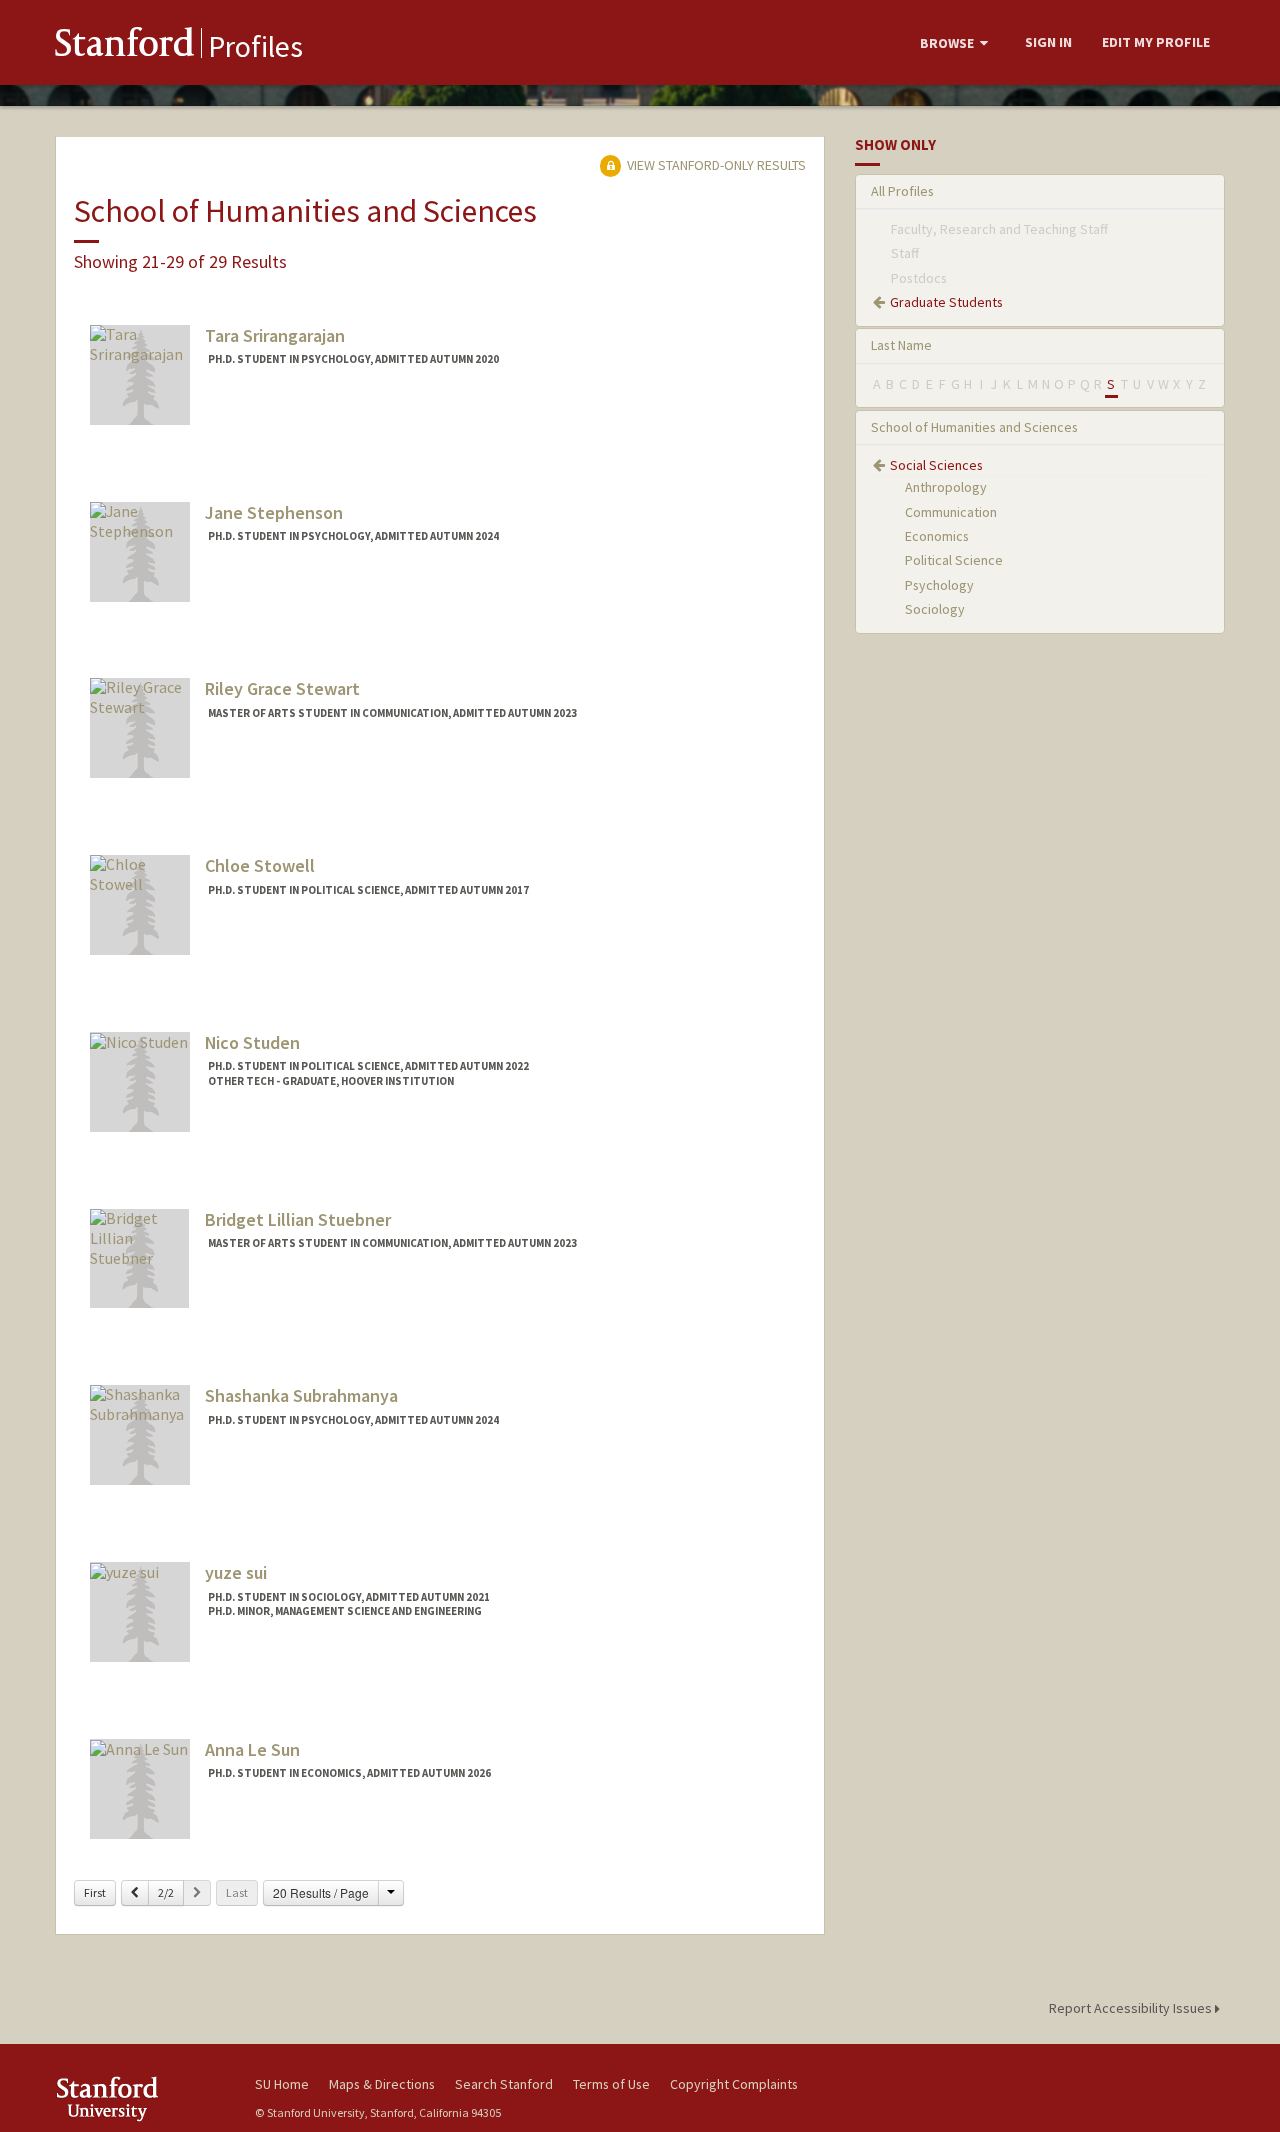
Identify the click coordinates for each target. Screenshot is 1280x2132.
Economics (937, 536)
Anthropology (946, 487)
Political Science (954, 560)
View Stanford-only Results (715, 165)
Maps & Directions (382, 2084)
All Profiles (902, 191)
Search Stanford (504, 2084)
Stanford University (140, 2098)
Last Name (901, 345)
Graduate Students (946, 302)
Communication (951, 512)
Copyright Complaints (734, 2084)
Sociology (935, 609)
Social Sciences (936, 465)
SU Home (282, 2084)
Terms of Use (611, 2084)
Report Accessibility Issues (1132, 2008)
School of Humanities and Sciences (974, 427)
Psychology (939, 585)
